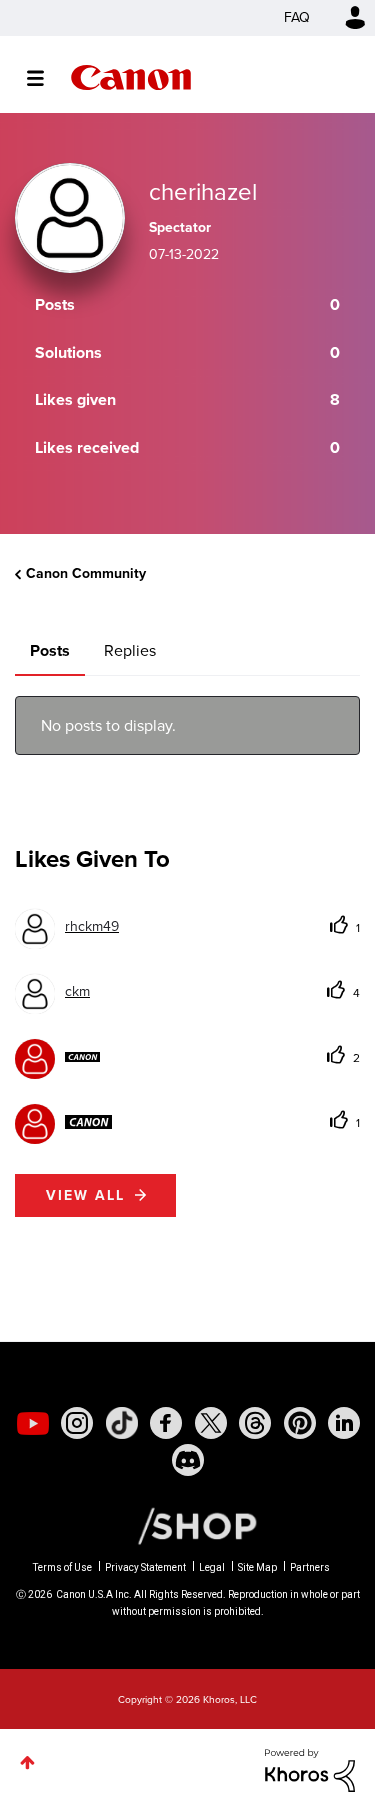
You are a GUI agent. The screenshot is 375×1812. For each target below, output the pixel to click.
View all (85, 1195)
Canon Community (131, 77)
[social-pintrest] (300, 1423)
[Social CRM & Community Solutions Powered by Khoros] (310, 1768)
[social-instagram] (77, 1423)
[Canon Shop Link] (187, 1525)
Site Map (257, 1567)
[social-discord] (188, 1460)
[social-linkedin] (344, 1423)
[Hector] (63, 1121)
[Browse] (45, 78)
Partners (310, 1567)
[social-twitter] (211, 1423)
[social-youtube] (33, 1423)
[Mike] (57, 1056)
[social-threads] (255, 1423)
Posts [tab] (50, 650)
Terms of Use (62, 1567)
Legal (212, 1567)
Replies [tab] (130, 650)
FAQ (297, 17)
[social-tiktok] (122, 1423)
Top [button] (27, 1762)
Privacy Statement (145, 1567)
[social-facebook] (166, 1423)
